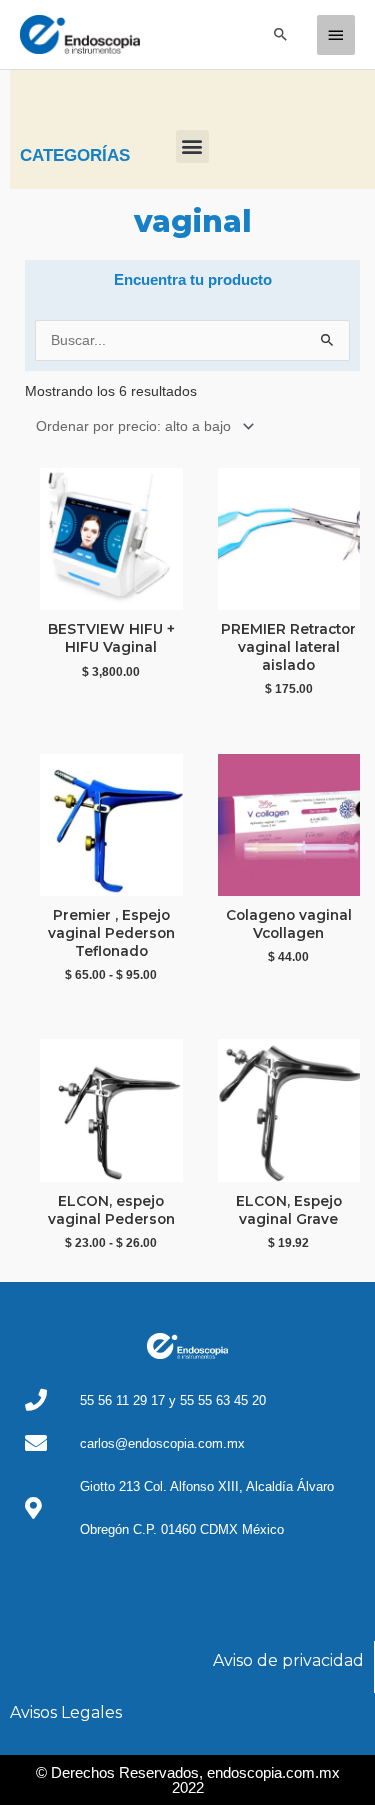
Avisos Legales (66, 1712)
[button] (281, 34)
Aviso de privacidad (288, 1660)
